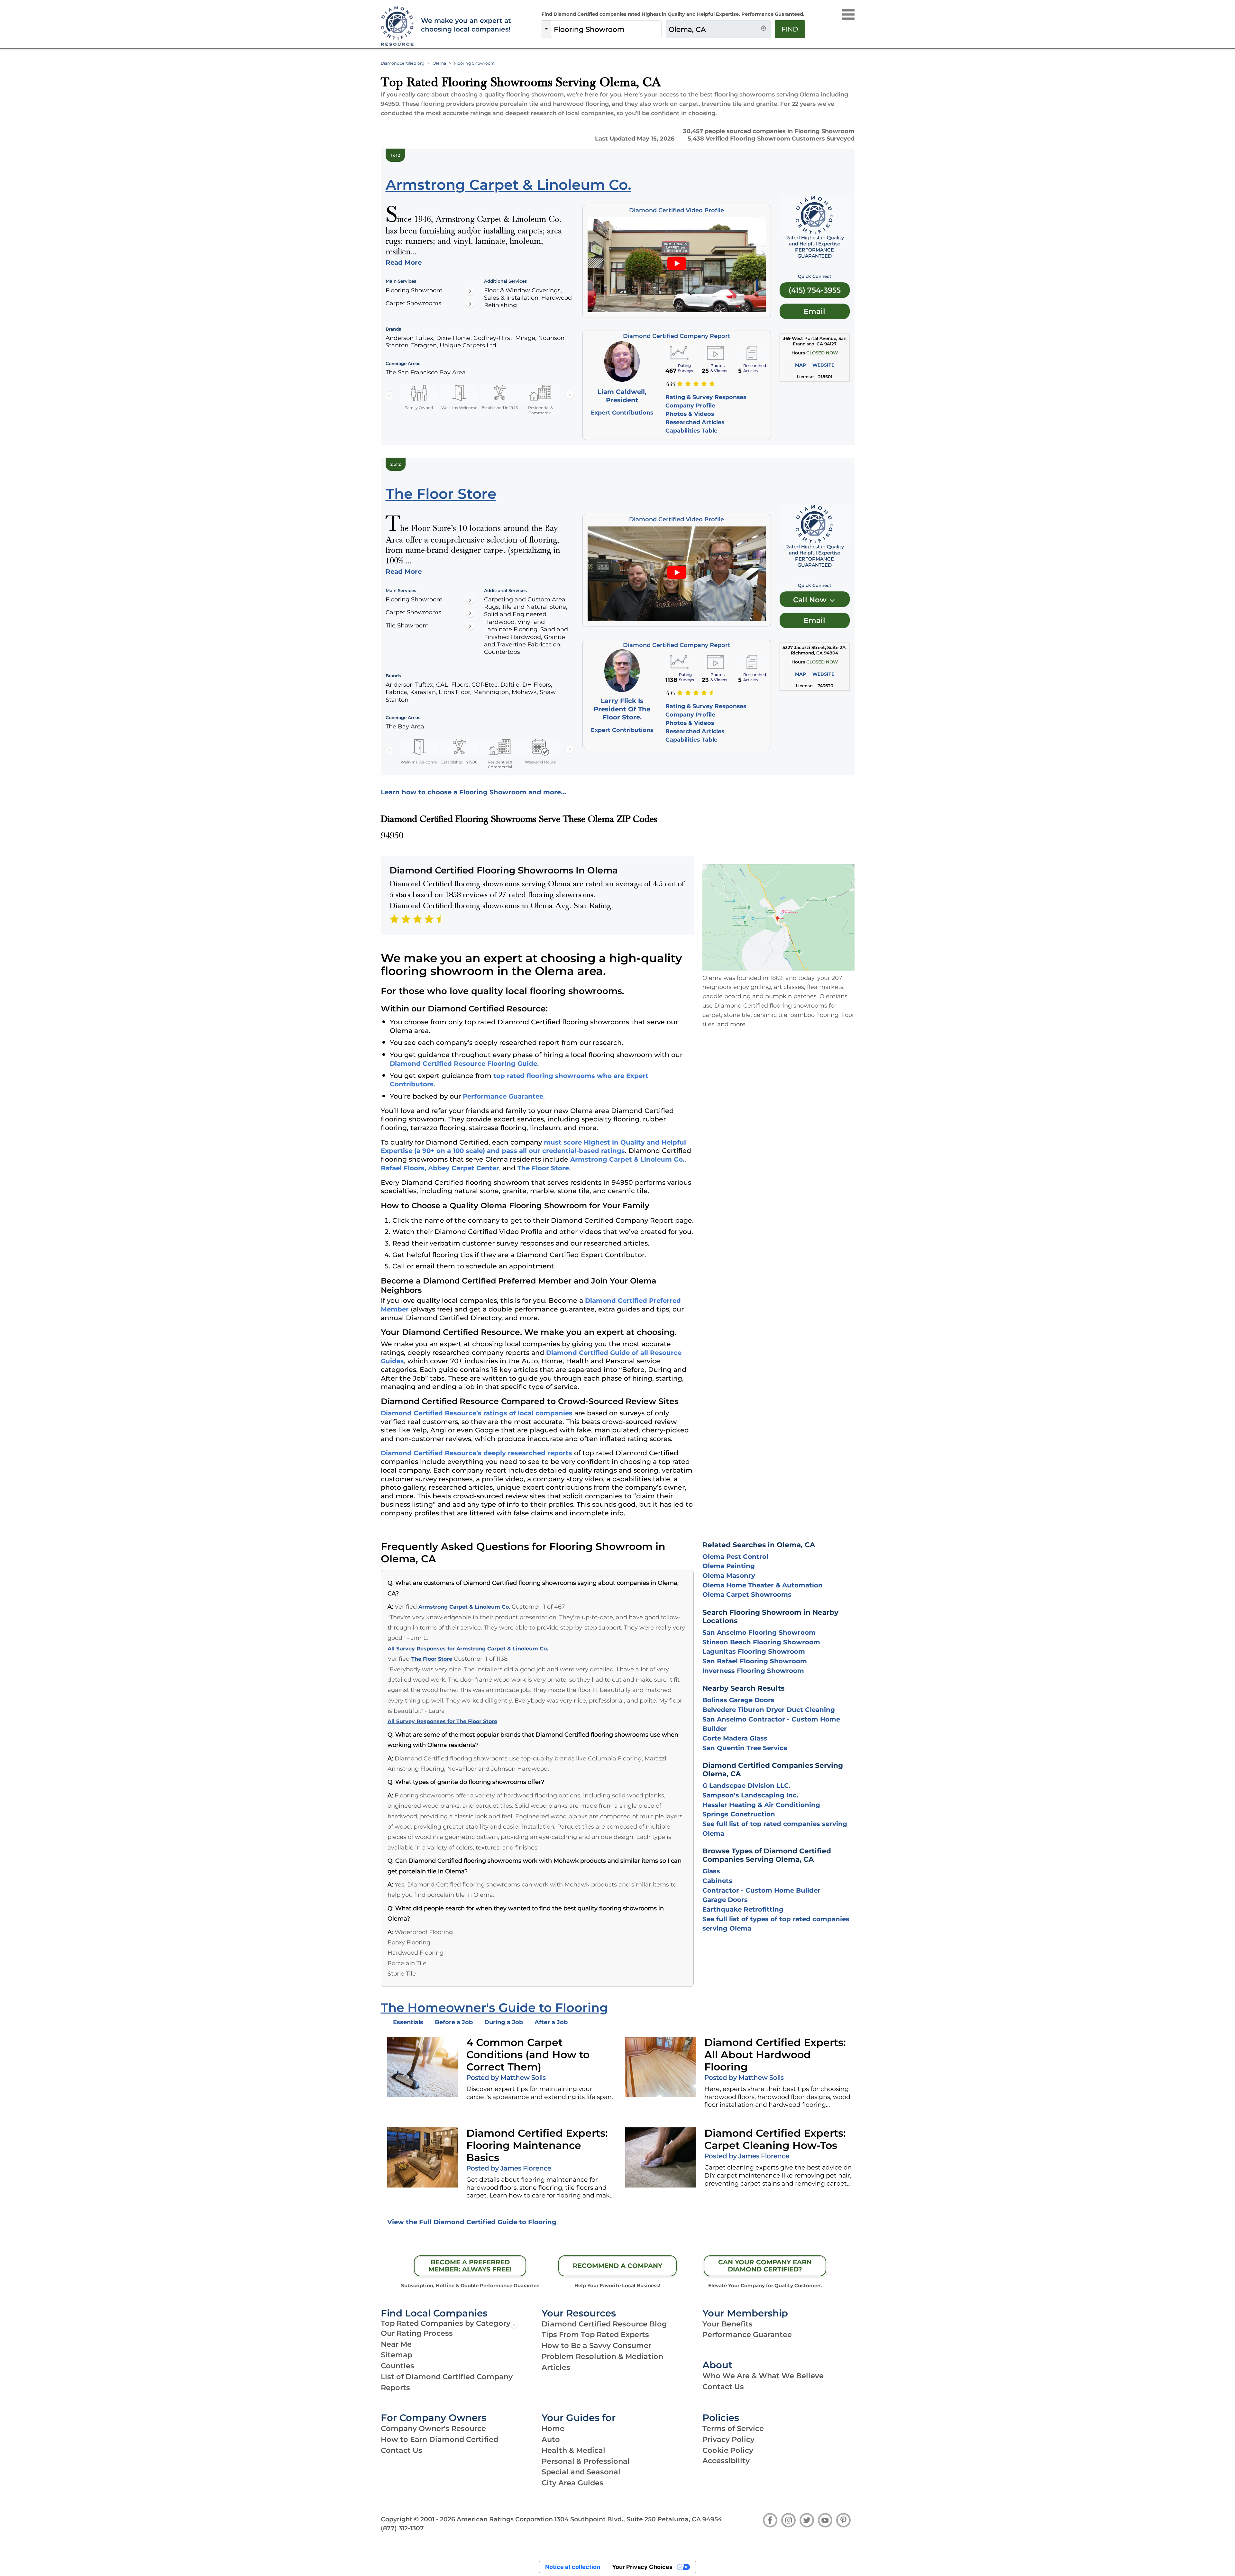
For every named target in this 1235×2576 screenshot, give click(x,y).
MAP (800, 365)
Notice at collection (573, 2567)
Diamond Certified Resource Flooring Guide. (464, 1064)
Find (790, 29)
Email (814, 311)
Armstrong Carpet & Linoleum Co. (627, 1159)
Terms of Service (733, 2428)
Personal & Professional (586, 2461)
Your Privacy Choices (642, 2567)
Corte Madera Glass (735, 1738)
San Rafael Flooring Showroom (755, 1661)
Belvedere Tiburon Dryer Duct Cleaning (769, 1710)
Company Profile (690, 405)
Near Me (396, 2344)
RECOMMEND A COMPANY (617, 2266)
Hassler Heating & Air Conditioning (761, 1805)
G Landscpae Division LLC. (746, 1786)
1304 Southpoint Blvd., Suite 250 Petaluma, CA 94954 (638, 2519)
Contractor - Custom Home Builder (761, 1890)
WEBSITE (823, 365)
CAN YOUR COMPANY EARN (765, 2266)
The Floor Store (543, 1168)
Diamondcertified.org (403, 63)
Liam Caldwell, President (622, 396)
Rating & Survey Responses (706, 397)
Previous (389, 395)
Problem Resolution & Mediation (602, 2356)
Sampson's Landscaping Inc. (750, 1795)
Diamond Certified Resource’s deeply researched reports (476, 1453)
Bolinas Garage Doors (738, 1700)
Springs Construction (739, 1814)
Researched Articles (695, 422)
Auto (551, 2439)
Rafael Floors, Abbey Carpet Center (440, 1168)
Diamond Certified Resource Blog (604, 2324)
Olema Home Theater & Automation (763, 1585)
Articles (556, 2367)
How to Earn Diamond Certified (439, 2439)
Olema (439, 63)
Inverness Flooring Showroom (753, 1671)
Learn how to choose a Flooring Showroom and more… (473, 792)
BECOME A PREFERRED (470, 2266)
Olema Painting (729, 1566)
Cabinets (717, 1881)
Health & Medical (573, 2450)
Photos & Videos (690, 414)
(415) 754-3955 (815, 290)
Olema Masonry (729, 1576)
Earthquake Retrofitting (743, 1909)
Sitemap (397, 2355)
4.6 (670, 693)
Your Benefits (727, 2324)
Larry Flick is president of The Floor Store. (622, 709)
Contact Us (723, 2387)
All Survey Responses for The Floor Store (442, 1721)
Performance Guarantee (503, 1096)
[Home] (397, 27)
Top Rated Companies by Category (446, 2323)
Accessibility (726, 2461)
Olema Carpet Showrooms (747, 1594)
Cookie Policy (728, 2450)
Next (570, 395)
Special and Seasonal (581, 2472)
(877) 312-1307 (402, 2528)
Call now (811, 600)
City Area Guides (572, 2483)
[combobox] (606, 29)
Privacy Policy (728, 2439)
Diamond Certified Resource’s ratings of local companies (477, 1413)
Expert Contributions (622, 412)
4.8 (670, 384)
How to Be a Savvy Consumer (596, 2345)
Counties (398, 2366)
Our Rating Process (417, 2333)
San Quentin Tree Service (745, 1748)
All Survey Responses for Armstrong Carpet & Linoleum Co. (468, 1649)
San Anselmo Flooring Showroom (759, 1632)
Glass (711, 1871)
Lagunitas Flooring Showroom (754, 1651)
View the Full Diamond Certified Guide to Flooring (472, 2222)
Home (553, 2428)
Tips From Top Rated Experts (595, 2334)
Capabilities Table (691, 430)
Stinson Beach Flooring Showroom (761, 1642)
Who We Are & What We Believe (763, 2376)
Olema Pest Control (735, 1557)
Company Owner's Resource (433, 2428)
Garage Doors (725, 1900)
